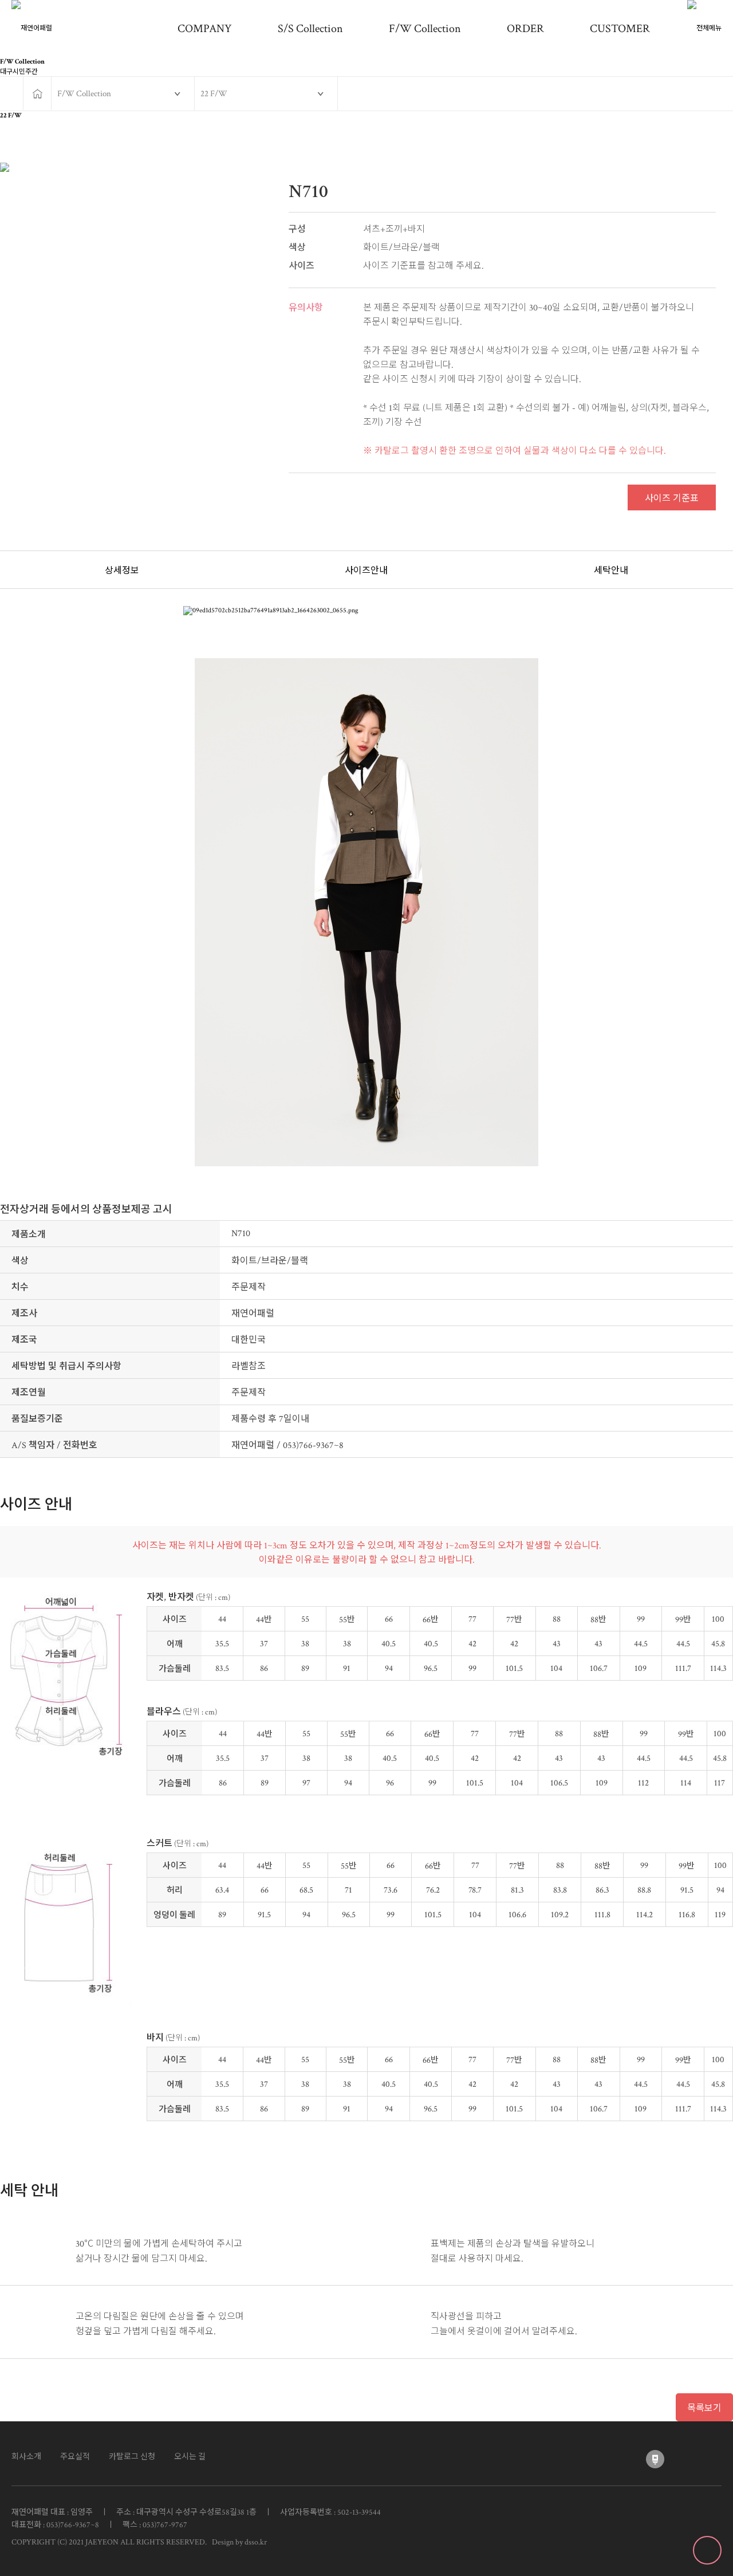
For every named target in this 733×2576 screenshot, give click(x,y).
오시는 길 (190, 2457)
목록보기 (704, 2408)
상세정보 (122, 571)
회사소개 (26, 2457)
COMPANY (205, 29)
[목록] (722, 141)
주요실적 (75, 2457)
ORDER (525, 29)
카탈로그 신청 (132, 2457)
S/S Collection (310, 29)
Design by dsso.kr (238, 2542)
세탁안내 (611, 571)
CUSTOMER (620, 29)
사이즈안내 (366, 571)
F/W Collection (425, 29)
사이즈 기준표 (672, 499)
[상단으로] (707, 2550)
